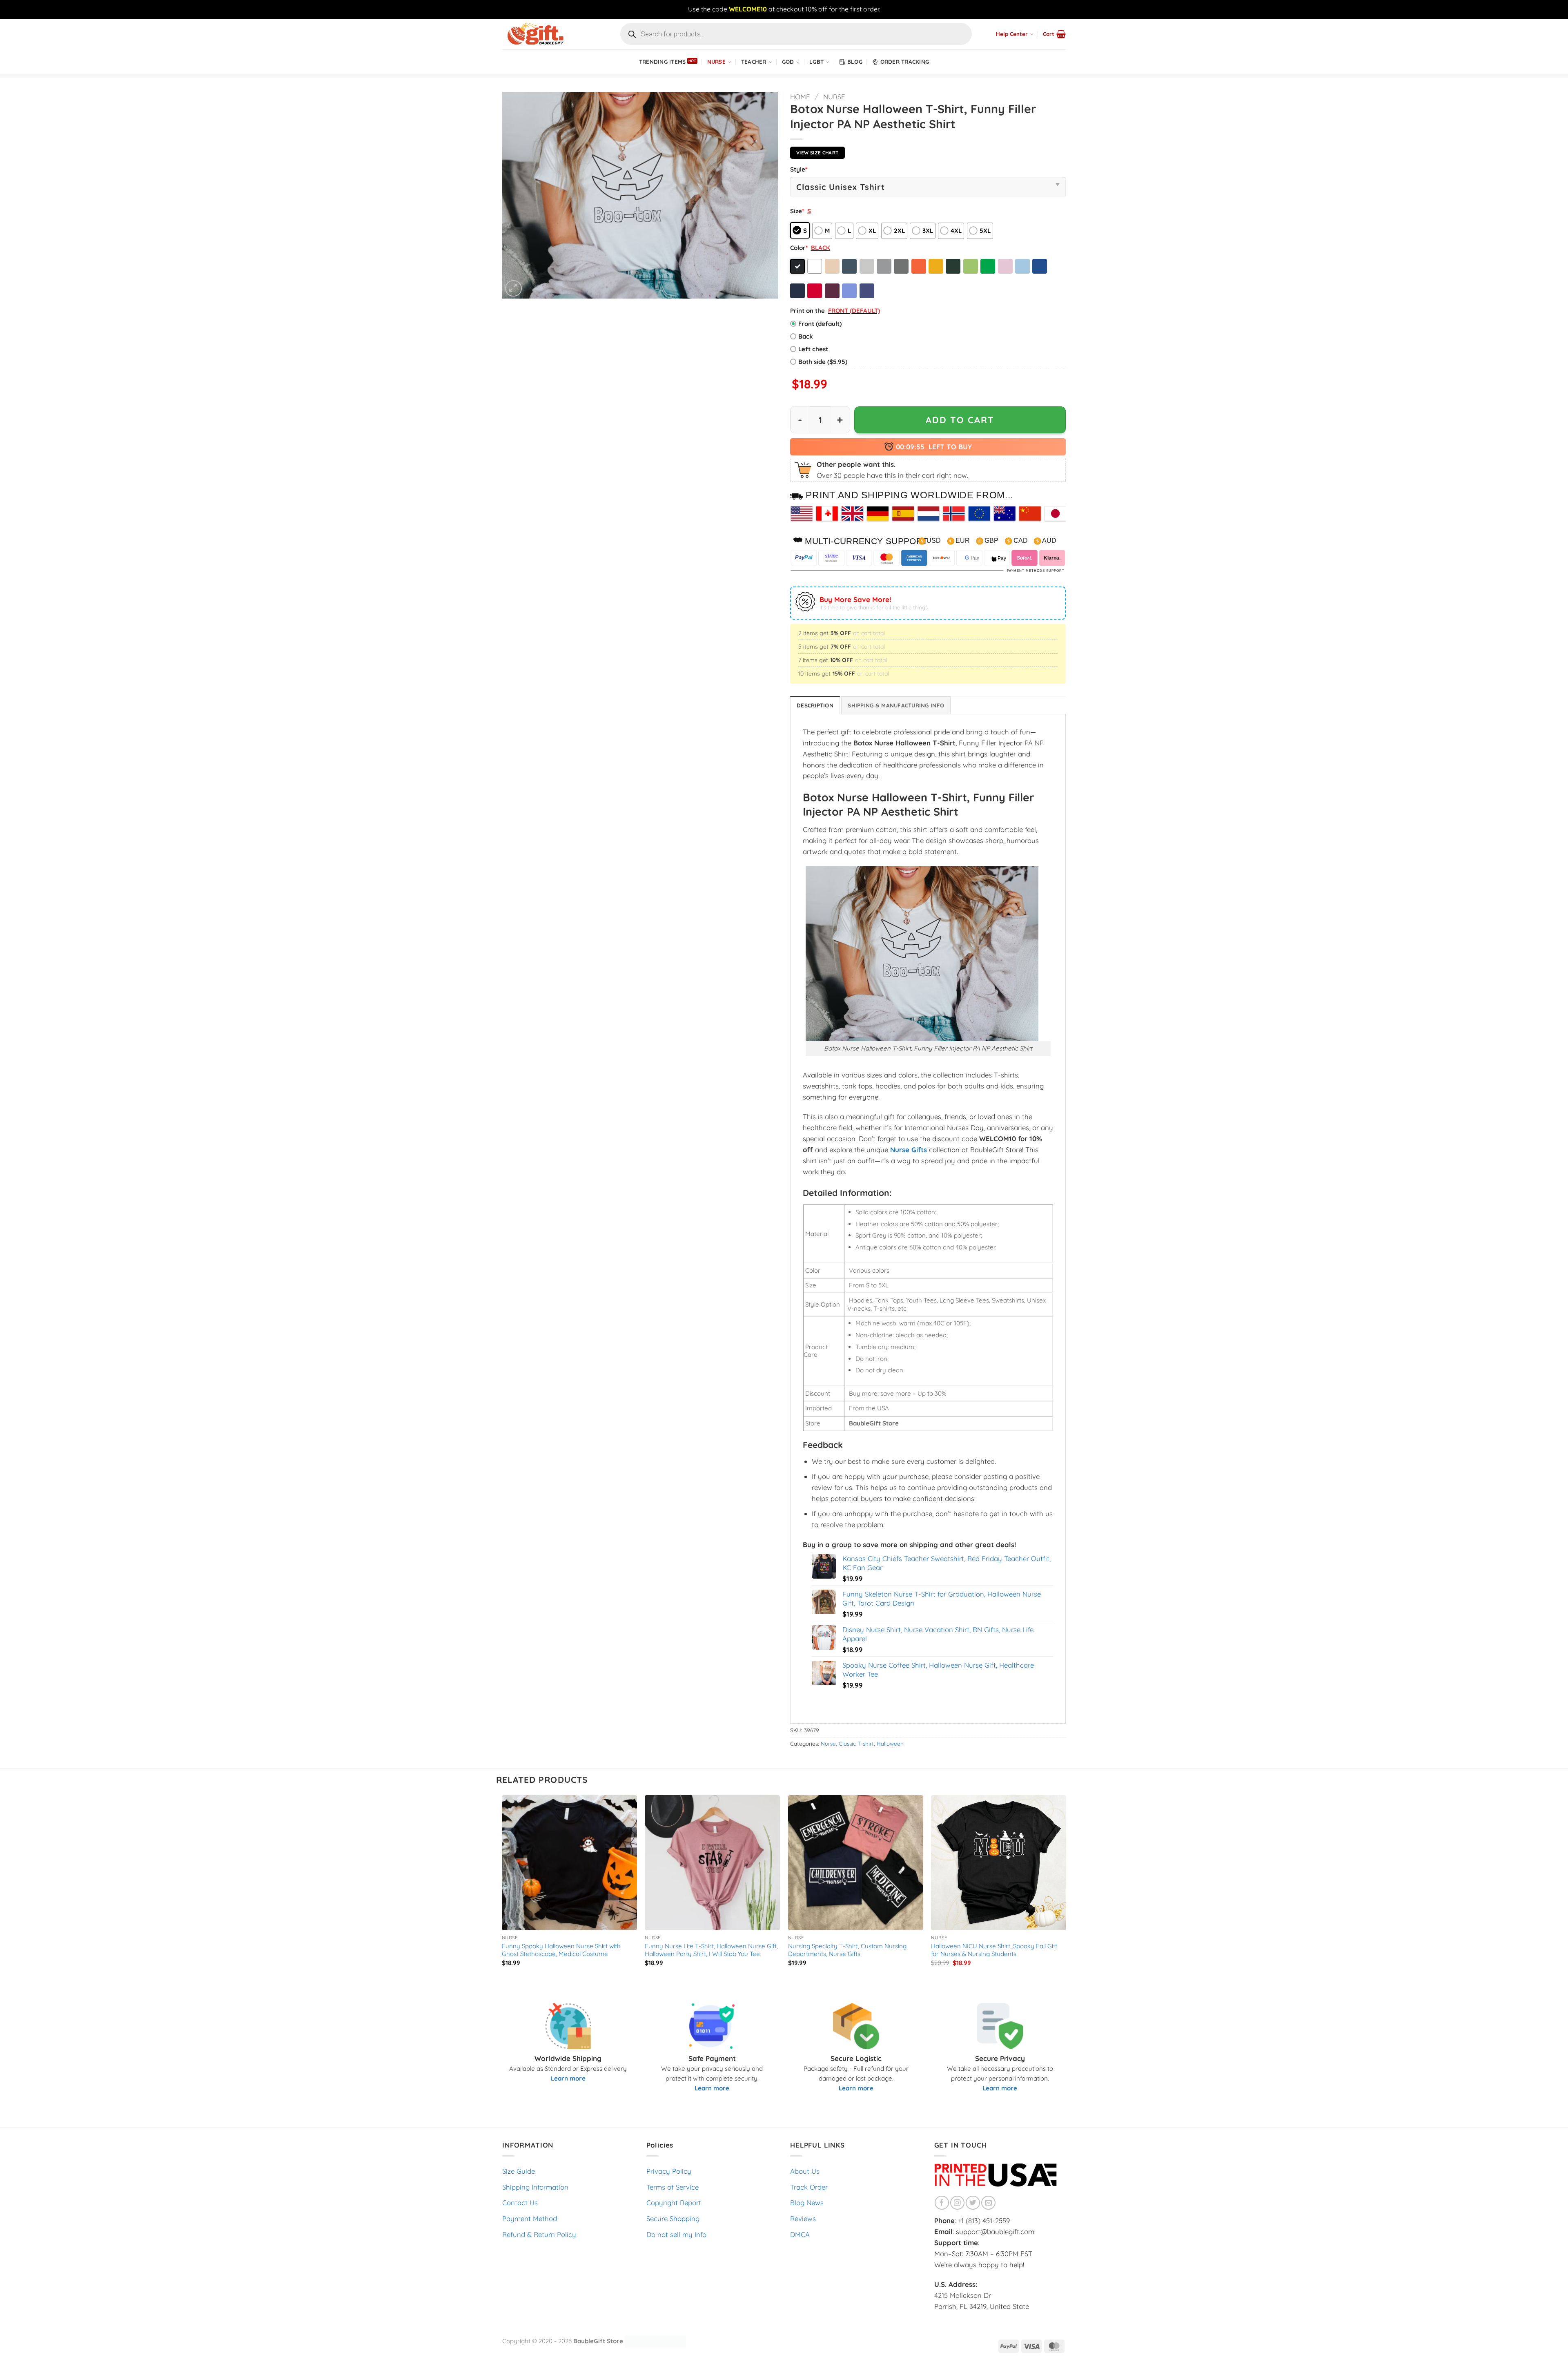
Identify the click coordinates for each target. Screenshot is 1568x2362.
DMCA (800, 2234)
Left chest (813, 349)
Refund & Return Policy (539, 2234)
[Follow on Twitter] (973, 2203)
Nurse (716, 62)
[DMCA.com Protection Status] (655, 2341)
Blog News (807, 2203)
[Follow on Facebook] (942, 2203)
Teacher (754, 62)
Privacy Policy (669, 2171)
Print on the (807, 311)
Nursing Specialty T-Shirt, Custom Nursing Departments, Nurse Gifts (847, 1950)
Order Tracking (905, 62)
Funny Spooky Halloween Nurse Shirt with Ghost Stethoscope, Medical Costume (561, 1950)
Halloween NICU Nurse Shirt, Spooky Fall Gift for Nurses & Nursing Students (994, 1950)
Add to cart (960, 420)
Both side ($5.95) (823, 362)
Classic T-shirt (856, 1744)
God (788, 62)
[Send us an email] (988, 2203)
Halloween (890, 1744)
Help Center (1012, 34)
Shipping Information (535, 2187)
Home (800, 97)
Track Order (809, 2187)
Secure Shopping (673, 2218)
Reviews (803, 2218)
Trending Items (663, 62)
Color (799, 248)
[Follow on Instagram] (957, 2203)
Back (806, 336)
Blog (855, 62)
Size (797, 211)
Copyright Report (674, 2203)
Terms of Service (673, 2187)
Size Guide (519, 2171)
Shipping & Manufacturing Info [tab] (896, 705)
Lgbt (816, 62)
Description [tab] (815, 705)
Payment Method (530, 2218)
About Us (805, 2171)
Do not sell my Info (676, 2234)
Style (799, 169)
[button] (1054, 34)
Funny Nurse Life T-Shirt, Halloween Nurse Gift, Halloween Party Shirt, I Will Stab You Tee (711, 1950)
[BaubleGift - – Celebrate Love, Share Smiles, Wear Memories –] (543, 34)
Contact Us (520, 2203)
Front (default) (820, 324)
